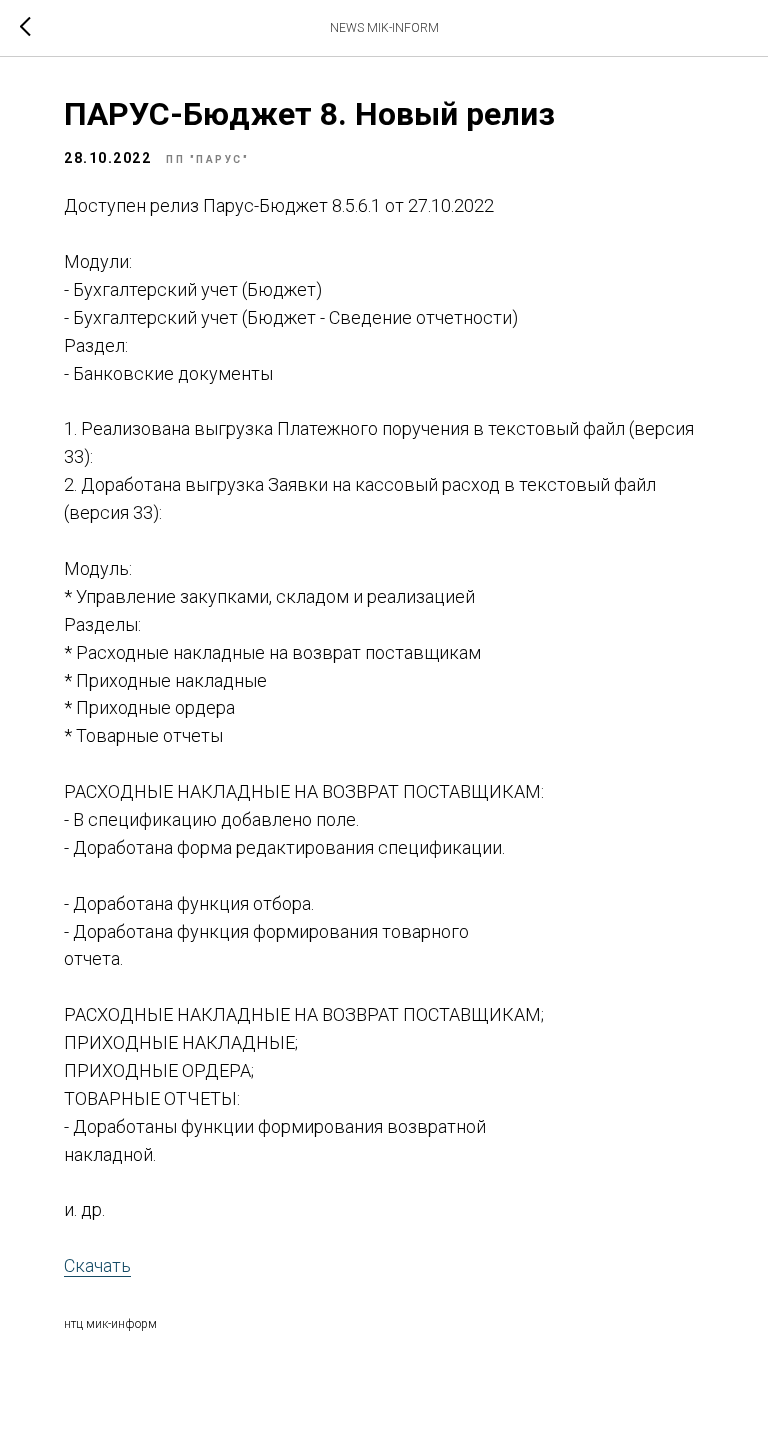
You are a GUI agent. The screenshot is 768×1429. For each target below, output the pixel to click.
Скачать (97, 1265)
